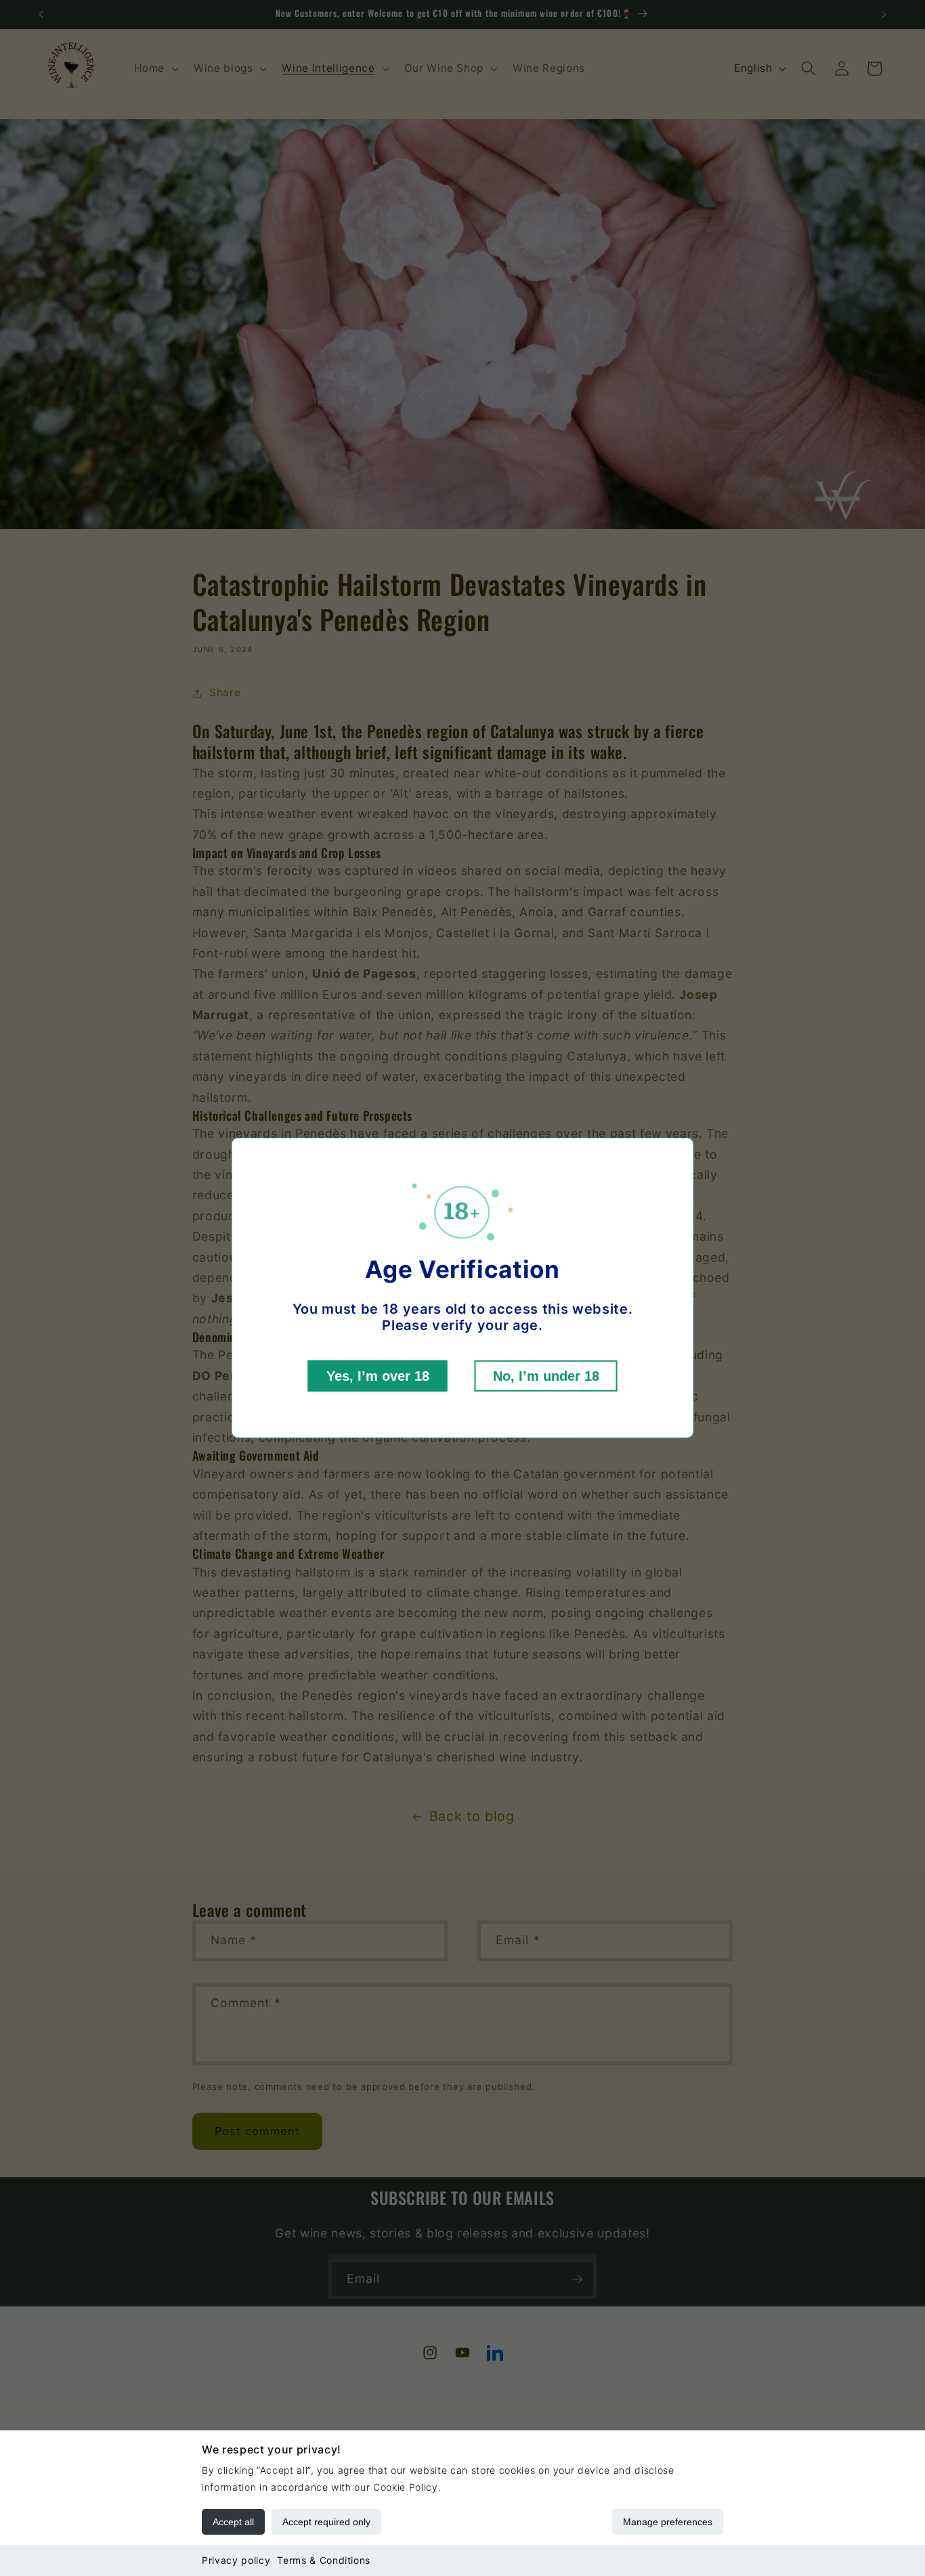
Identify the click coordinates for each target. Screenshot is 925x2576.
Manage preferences (668, 2522)
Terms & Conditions (324, 2560)
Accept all (233, 2522)
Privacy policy (236, 2560)
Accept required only (326, 2522)
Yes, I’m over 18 (378, 1376)
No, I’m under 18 (546, 1376)
